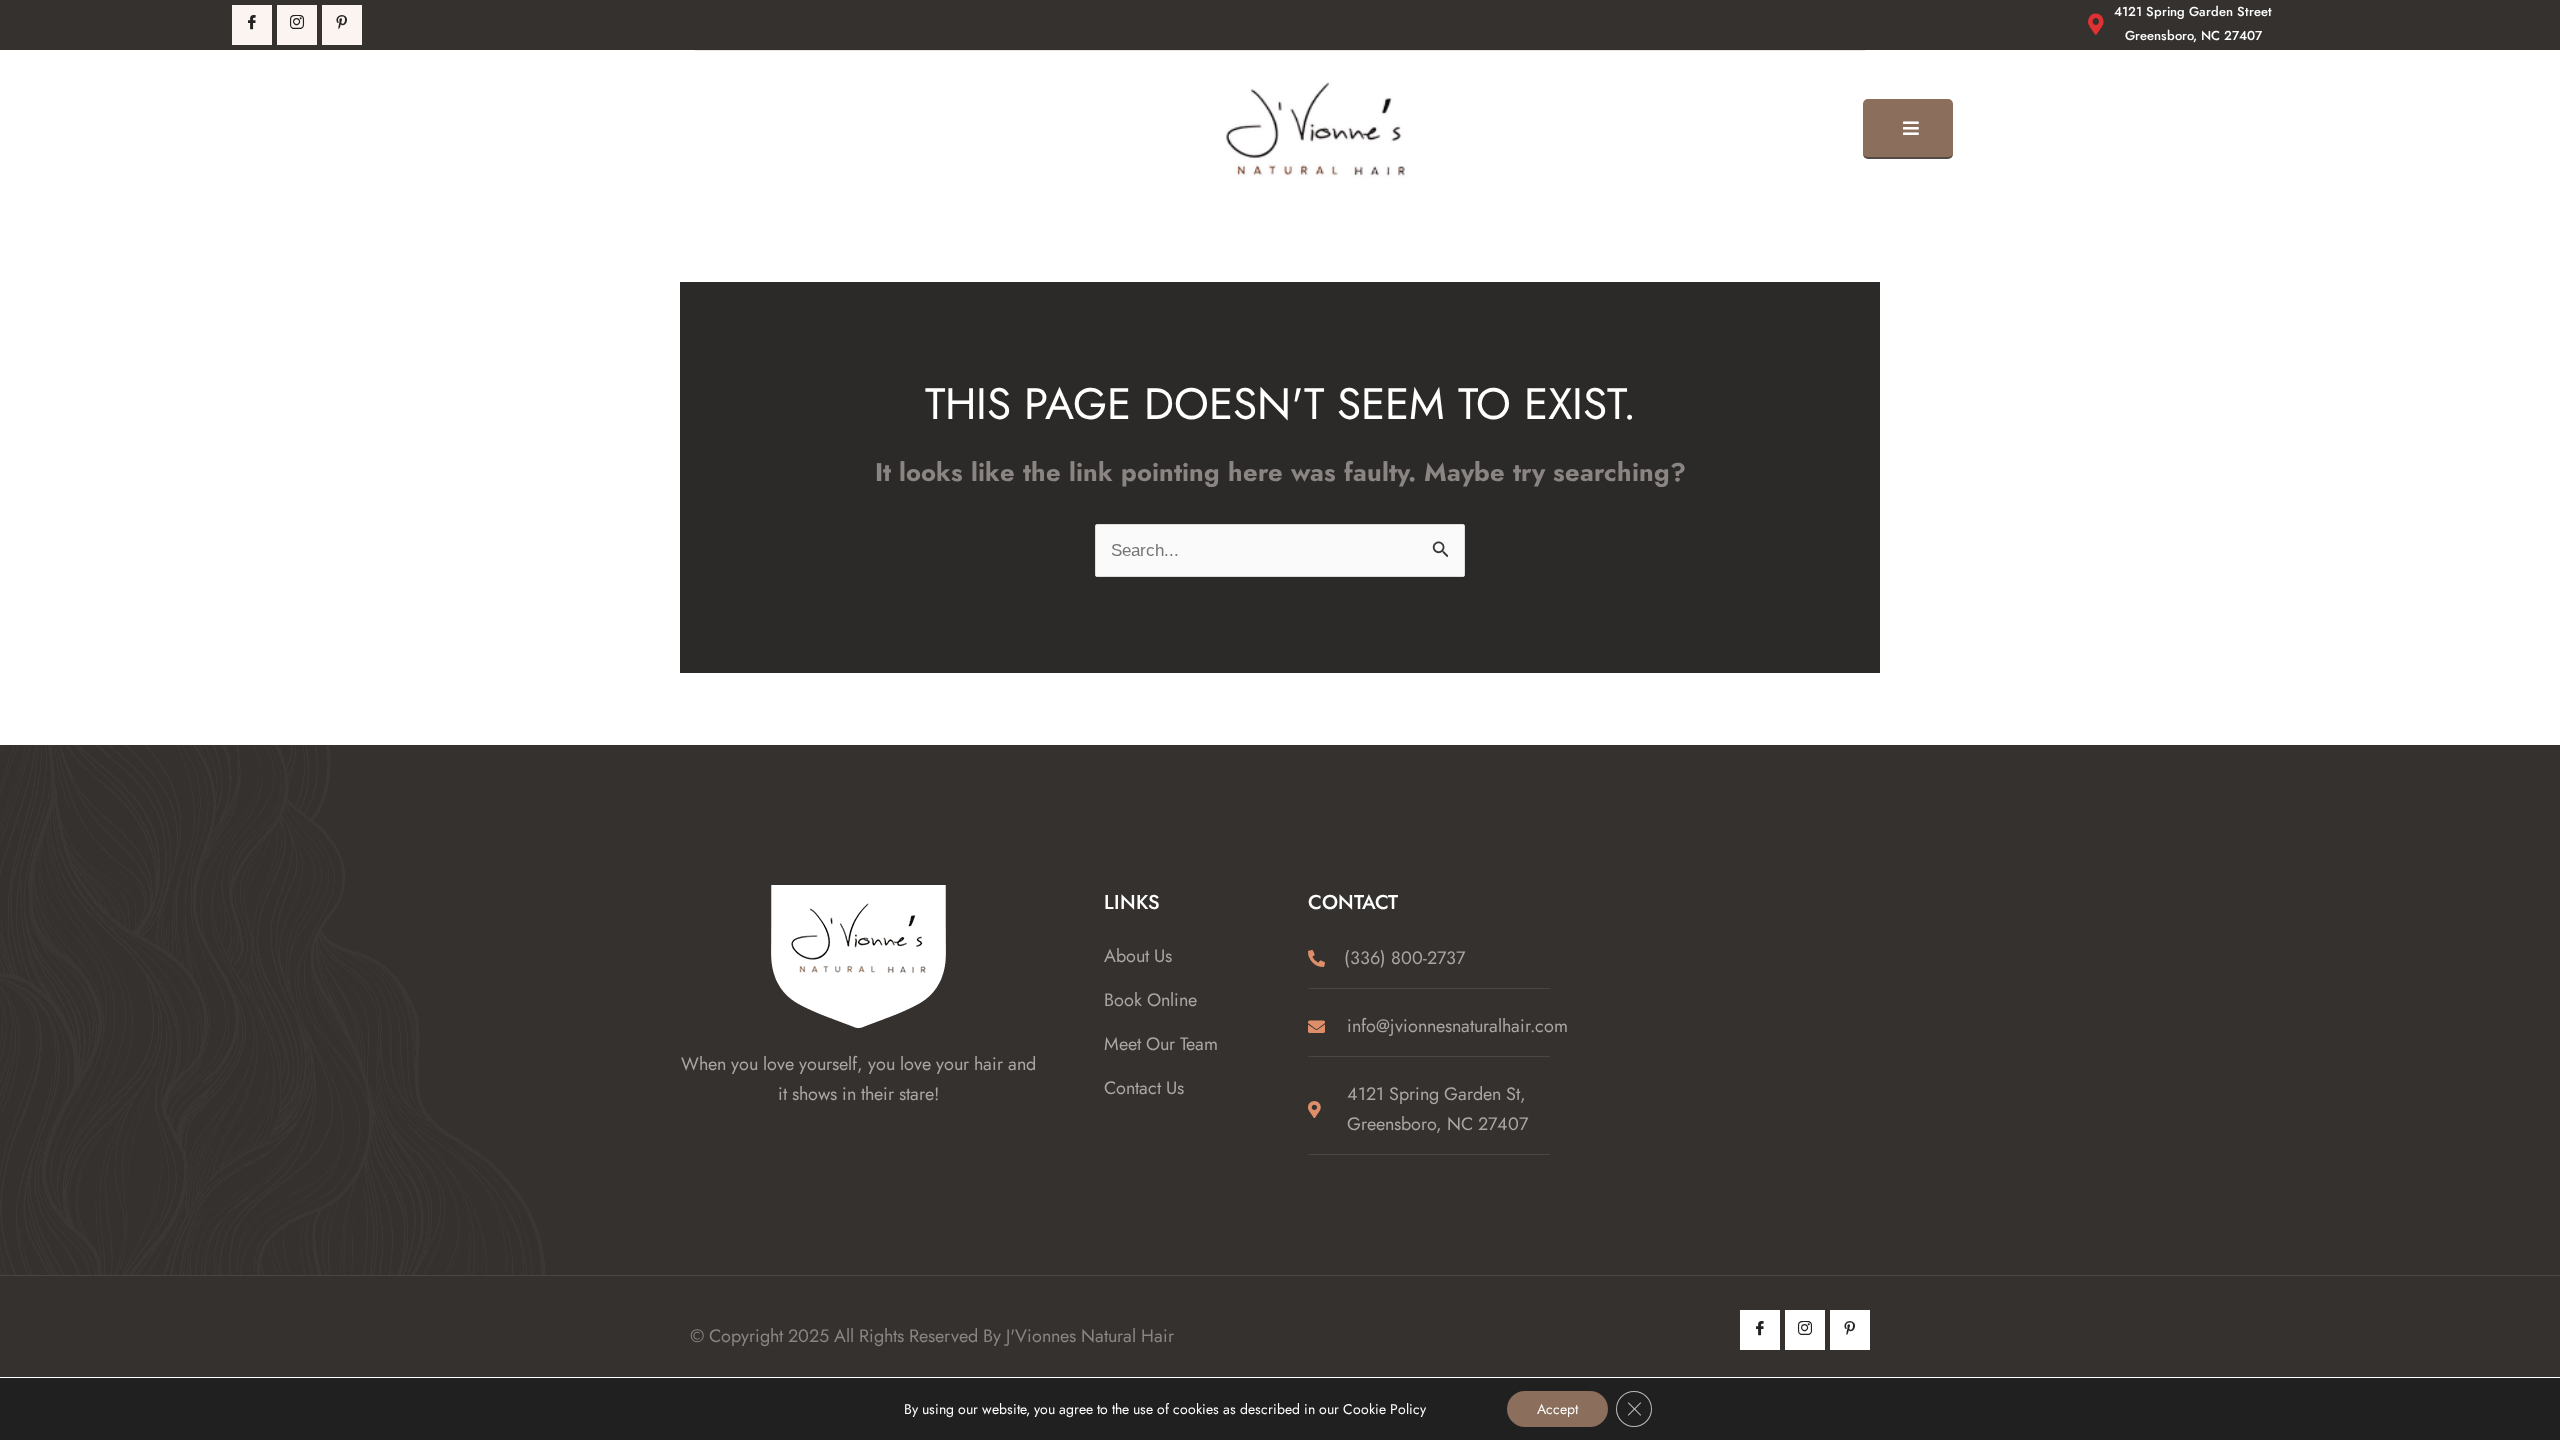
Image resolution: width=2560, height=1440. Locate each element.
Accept (1557, 1409)
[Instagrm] (297, 25)
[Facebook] (252, 25)
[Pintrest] (342, 25)
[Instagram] (1805, 1330)
